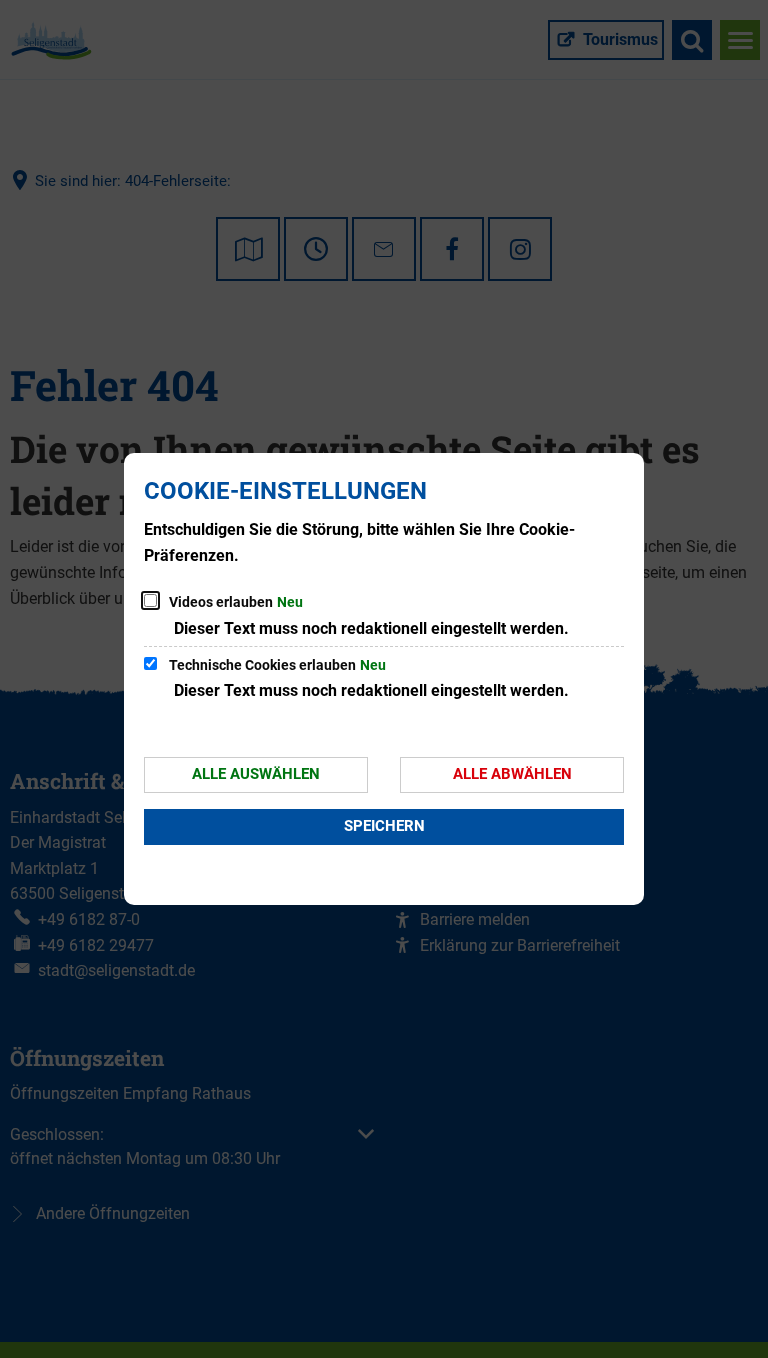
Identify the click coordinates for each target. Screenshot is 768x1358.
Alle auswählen (256, 774)
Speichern (384, 826)
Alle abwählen (512, 774)
